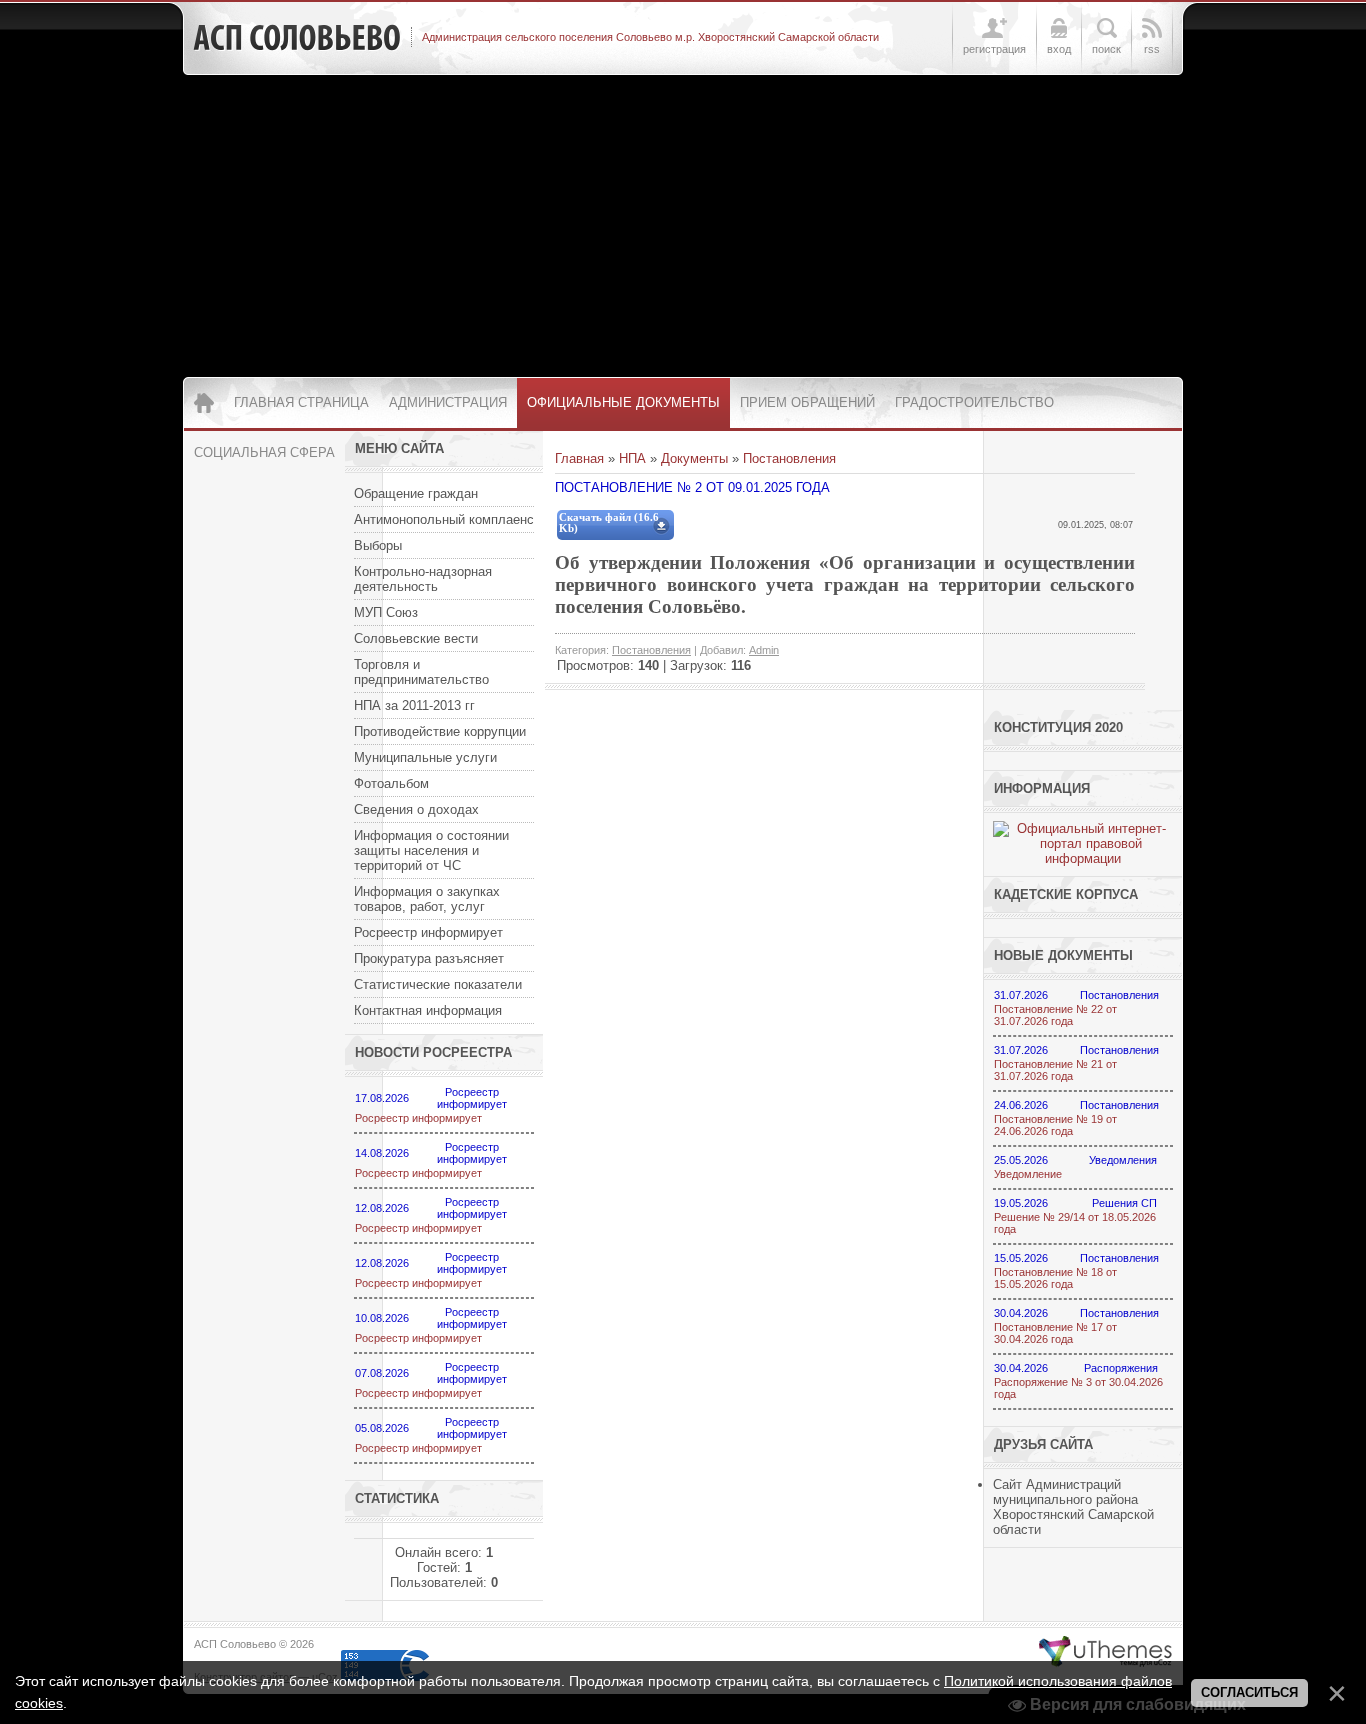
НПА (632, 458)
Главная (579, 458)
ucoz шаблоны (1105, 1652)
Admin (764, 650)
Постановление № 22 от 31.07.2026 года (1055, 1015)
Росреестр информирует (418, 1118)
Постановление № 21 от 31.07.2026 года (1055, 1070)
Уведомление (1028, 1174)
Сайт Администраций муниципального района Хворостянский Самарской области (1073, 1507)
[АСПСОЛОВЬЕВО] (297, 38)
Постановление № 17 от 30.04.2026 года (1055, 1333)
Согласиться (1249, 1692)
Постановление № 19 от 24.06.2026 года (1055, 1125)
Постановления (789, 458)
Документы (694, 458)
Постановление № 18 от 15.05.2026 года (1055, 1278)
